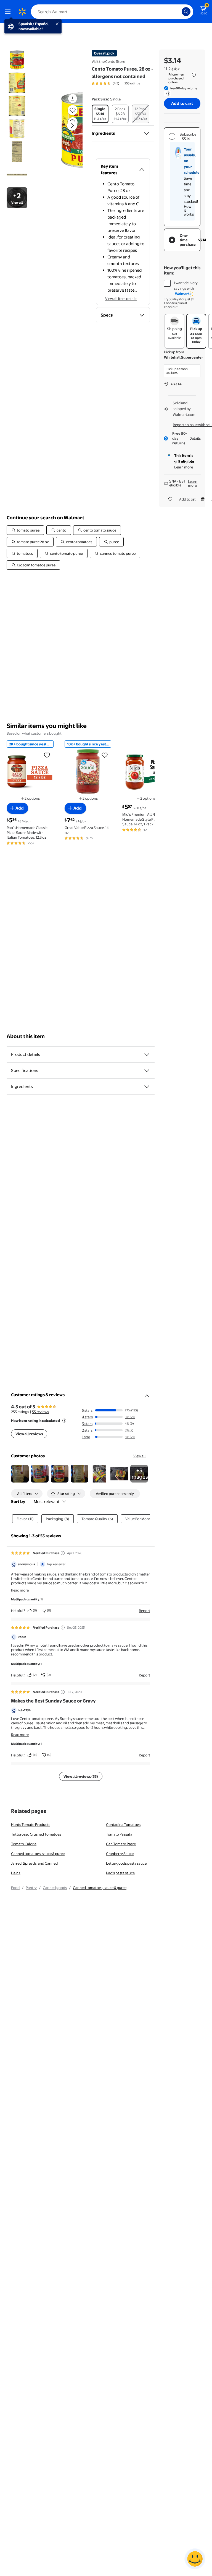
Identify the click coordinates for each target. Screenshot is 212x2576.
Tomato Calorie (24, 1844)
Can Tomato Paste (121, 1844)
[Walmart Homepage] (22, 12)
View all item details (121, 299)
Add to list (187, 499)
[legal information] (194, 75)
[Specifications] (147, 1071)
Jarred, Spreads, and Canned (34, 1863)
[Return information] (167, 94)
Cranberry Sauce (120, 1854)
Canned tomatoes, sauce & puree (38, 1854)
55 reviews (40, 1412)
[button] (65, 130)
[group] (116, 83)
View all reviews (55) (81, 1776)
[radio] (100, 114)
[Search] (186, 12)
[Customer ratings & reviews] (147, 1394)
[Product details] (147, 1054)
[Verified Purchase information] (63, 1553)
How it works (189, 210)
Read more (20, 1590)
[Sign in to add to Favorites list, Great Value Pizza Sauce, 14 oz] (105, 755)
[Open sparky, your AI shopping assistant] (195, 2559)
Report (145, 1611)
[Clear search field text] (179, 12)
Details (195, 438)
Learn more (184, 467)
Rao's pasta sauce (120, 1873)
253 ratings (132, 83)
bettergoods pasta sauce (126, 1863)
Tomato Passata (119, 1834)
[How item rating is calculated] (64, 1421)
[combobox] (112, 12)
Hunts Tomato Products (31, 1825)
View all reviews (29, 1434)
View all (140, 1456)
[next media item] (72, 126)
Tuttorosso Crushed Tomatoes (36, 1834)
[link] (139, 1474)
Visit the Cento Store (108, 61)
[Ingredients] (147, 133)
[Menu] (9, 12)
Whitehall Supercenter (184, 357)
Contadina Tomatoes (123, 1825)
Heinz (16, 1873)
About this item (26, 1036)
